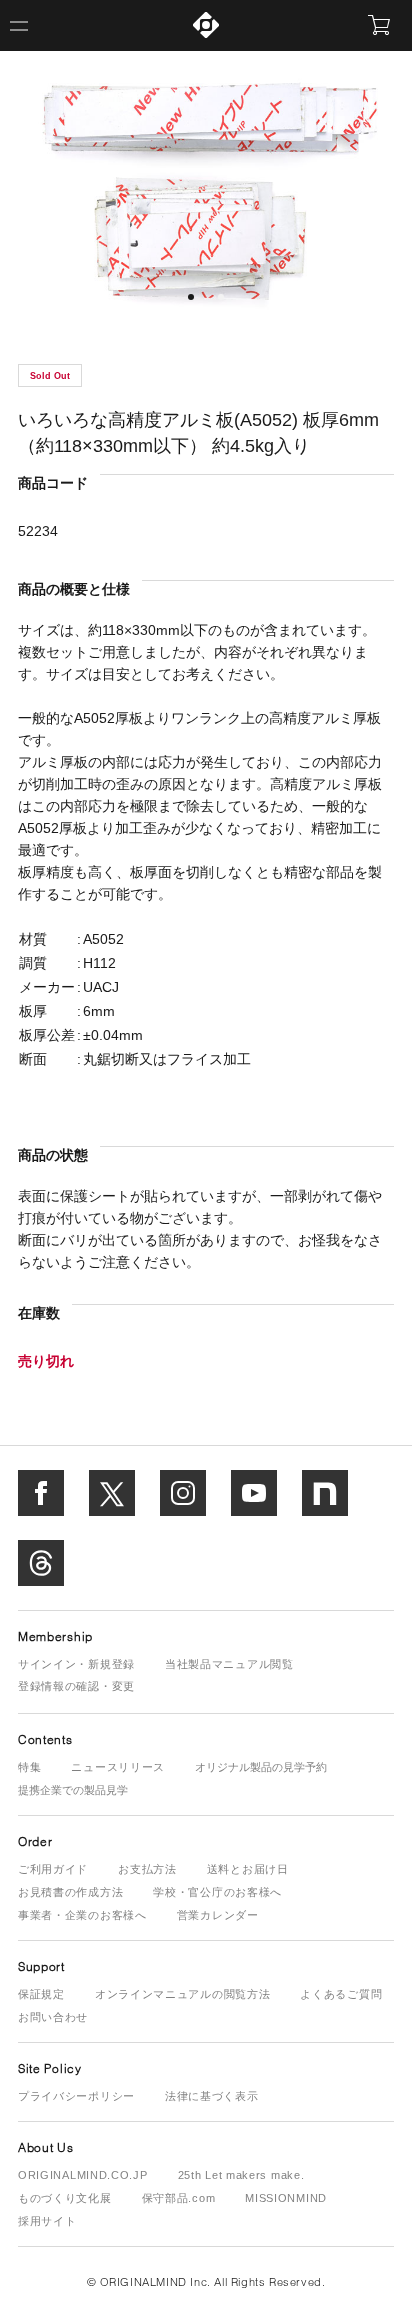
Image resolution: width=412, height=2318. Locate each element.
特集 (29, 1767)
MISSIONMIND (286, 2198)
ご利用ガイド (53, 1869)
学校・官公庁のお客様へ (217, 1892)
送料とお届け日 (248, 1869)
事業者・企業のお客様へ (82, 1915)
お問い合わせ (53, 2017)
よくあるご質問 (341, 1994)
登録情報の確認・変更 (76, 1686)
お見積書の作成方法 (70, 1892)
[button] (191, 297)
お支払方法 (147, 1869)
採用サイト (47, 2221)
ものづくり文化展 (65, 2198)
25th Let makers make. (241, 2175)
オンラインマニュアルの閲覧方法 (183, 1994)
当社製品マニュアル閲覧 (229, 1664)
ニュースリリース (118, 1767)
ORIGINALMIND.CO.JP (83, 2175)
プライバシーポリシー (76, 2096)
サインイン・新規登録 (76, 1664)
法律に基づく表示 (212, 2096)
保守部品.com (179, 2198)
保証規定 (41, 1994)
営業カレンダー (218, 1915)
